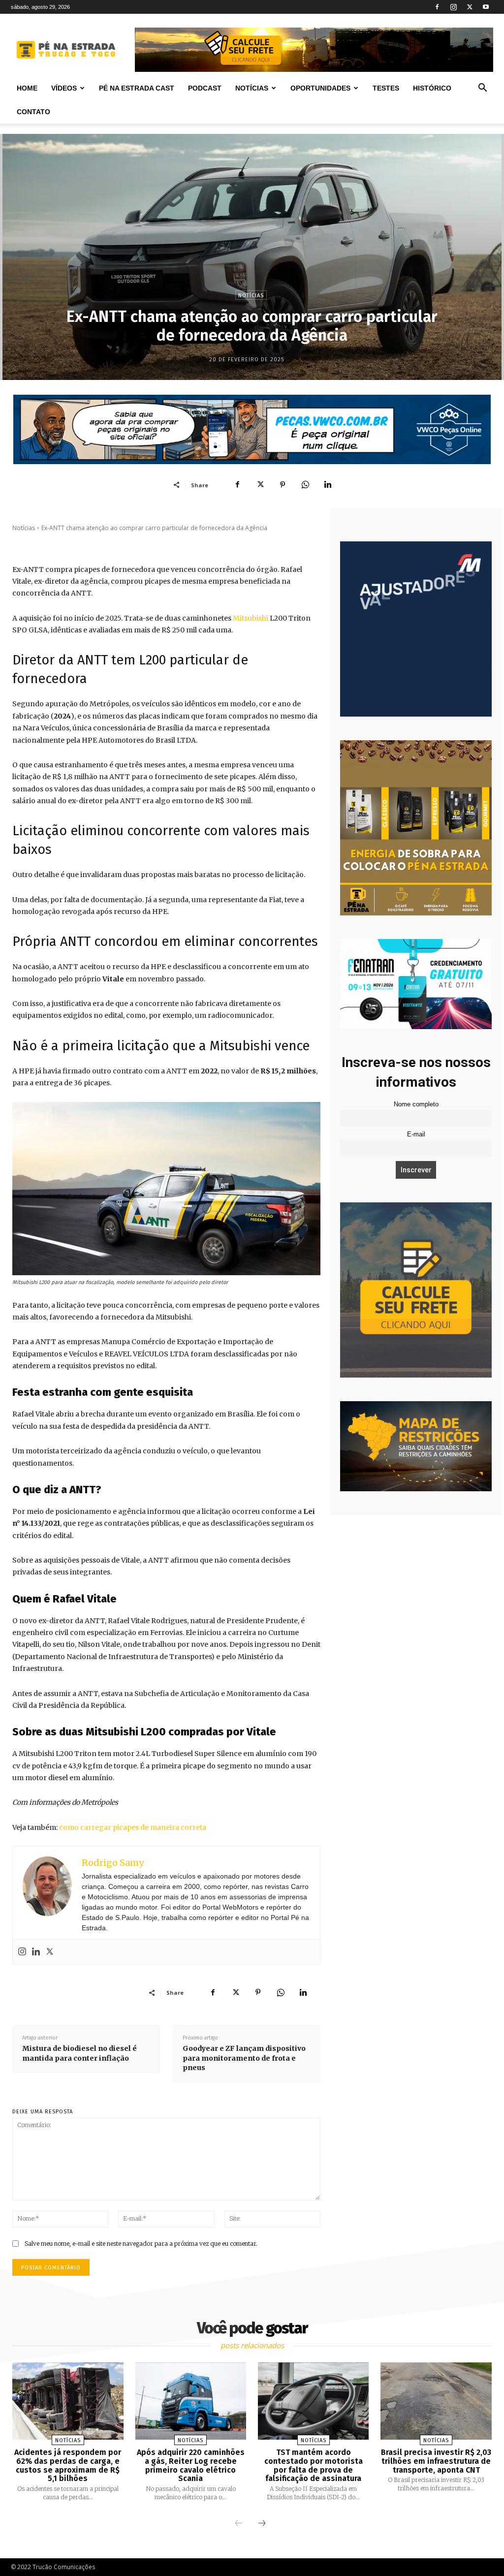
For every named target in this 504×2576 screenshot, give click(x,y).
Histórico (432, 88)
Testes (386, 88)
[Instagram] (453, 7)
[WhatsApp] (305, 485)
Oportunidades (320, 88)
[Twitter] (470, 7)
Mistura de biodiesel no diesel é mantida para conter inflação (79, 2053)
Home (27, 88)
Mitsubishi (251, 618)
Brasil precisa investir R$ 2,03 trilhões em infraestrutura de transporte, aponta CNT (436, 2461)
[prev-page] (239, 2524)
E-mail (416, 1134)
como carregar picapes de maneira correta (133, 1827)
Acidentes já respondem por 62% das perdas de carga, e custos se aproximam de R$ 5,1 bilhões (68, 2465)
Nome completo (416, 1104)
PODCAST (205, 88)
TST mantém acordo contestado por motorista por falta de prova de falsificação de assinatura (314, 2465)
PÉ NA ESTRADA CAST (137, 88)
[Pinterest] (283, 485)
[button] (482, 89)
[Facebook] (437, 7)
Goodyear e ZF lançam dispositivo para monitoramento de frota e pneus (244, 2058)
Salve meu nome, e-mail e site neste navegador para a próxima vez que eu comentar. (141, 2244)
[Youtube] (486, 7)
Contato (33, 112)
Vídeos (64, 88)
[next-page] (262, 2524)
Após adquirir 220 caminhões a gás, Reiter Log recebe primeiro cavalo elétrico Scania (191, 2465)
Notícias (252, 88)
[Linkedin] (328, 485)
